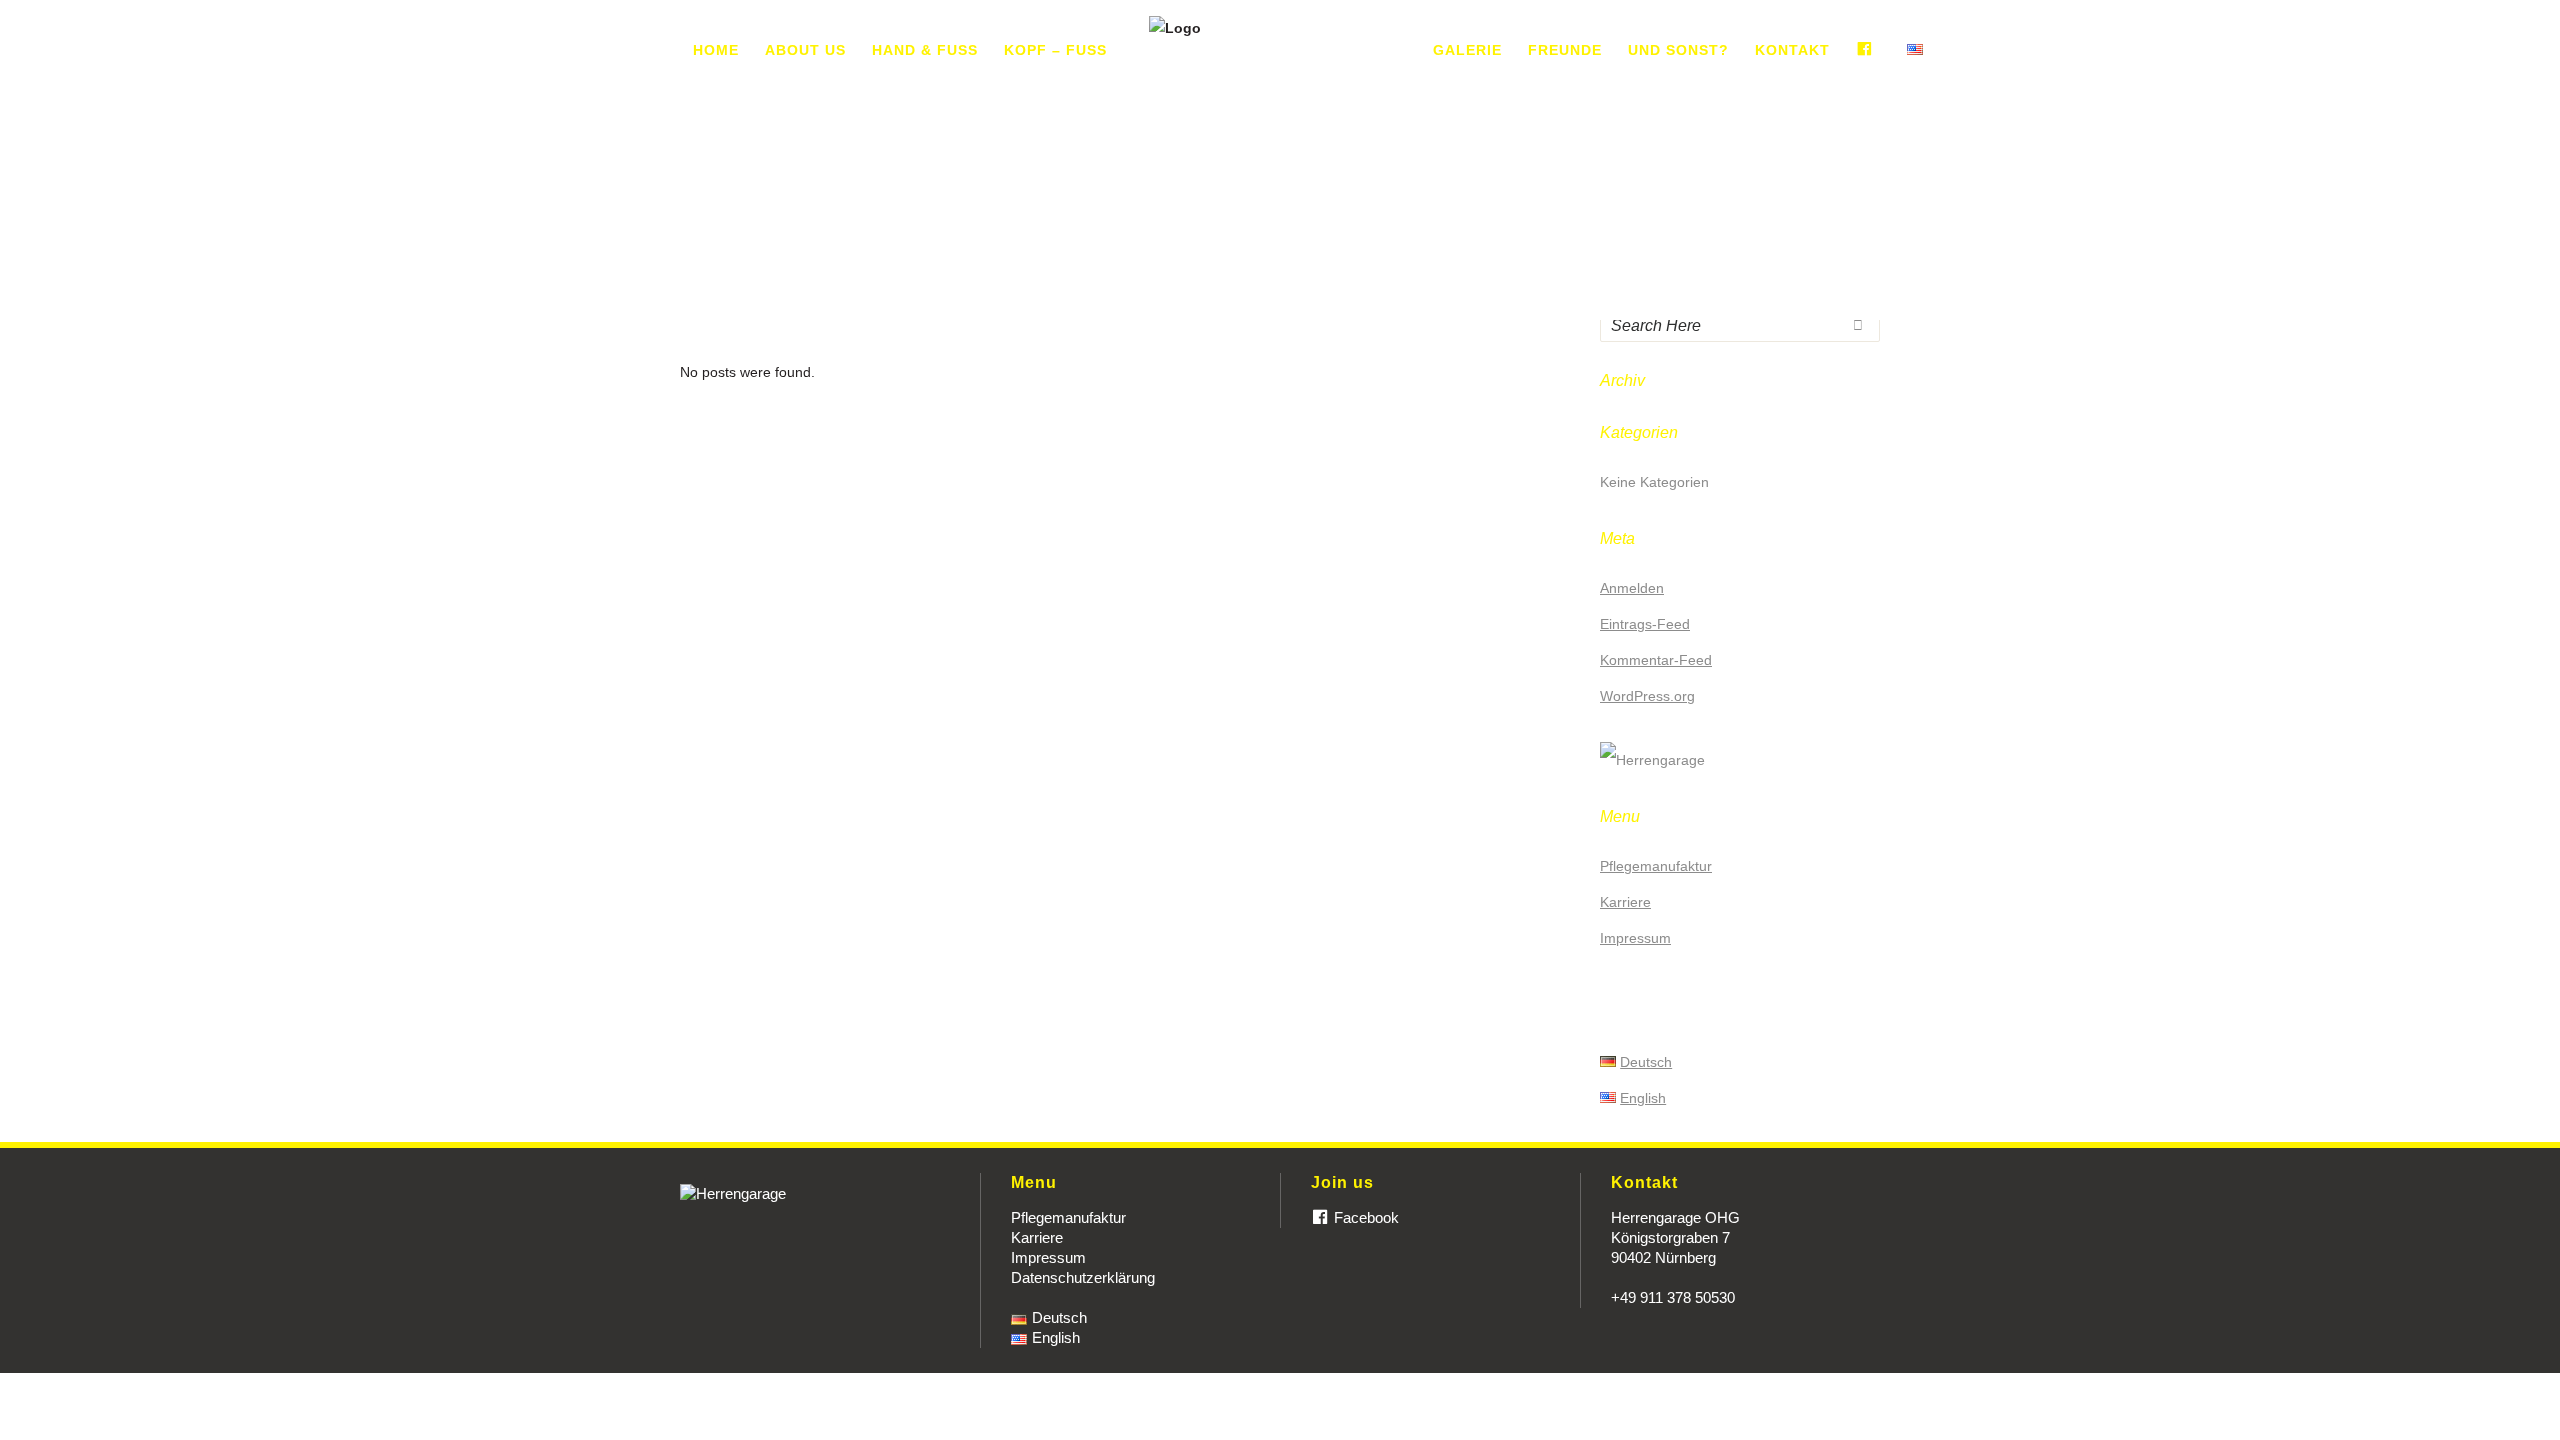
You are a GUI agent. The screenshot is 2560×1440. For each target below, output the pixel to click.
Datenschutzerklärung (1083, 1277)
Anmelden (1632, 588)
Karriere (1625, 902)
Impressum (1635, 938)
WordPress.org (1647, 696)
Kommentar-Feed (1656, 660)
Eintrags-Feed (1645, 624)
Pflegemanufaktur (1656, 866)
